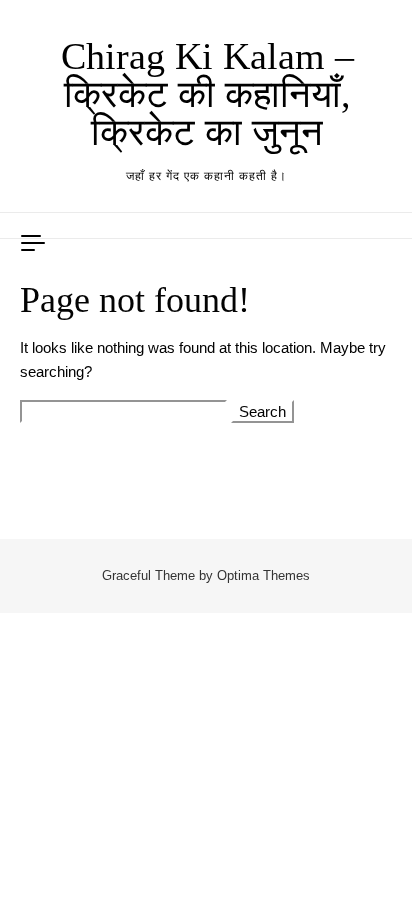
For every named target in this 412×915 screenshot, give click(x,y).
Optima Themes (263, 575)
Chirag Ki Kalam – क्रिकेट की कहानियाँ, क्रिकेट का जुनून (207, 94)
